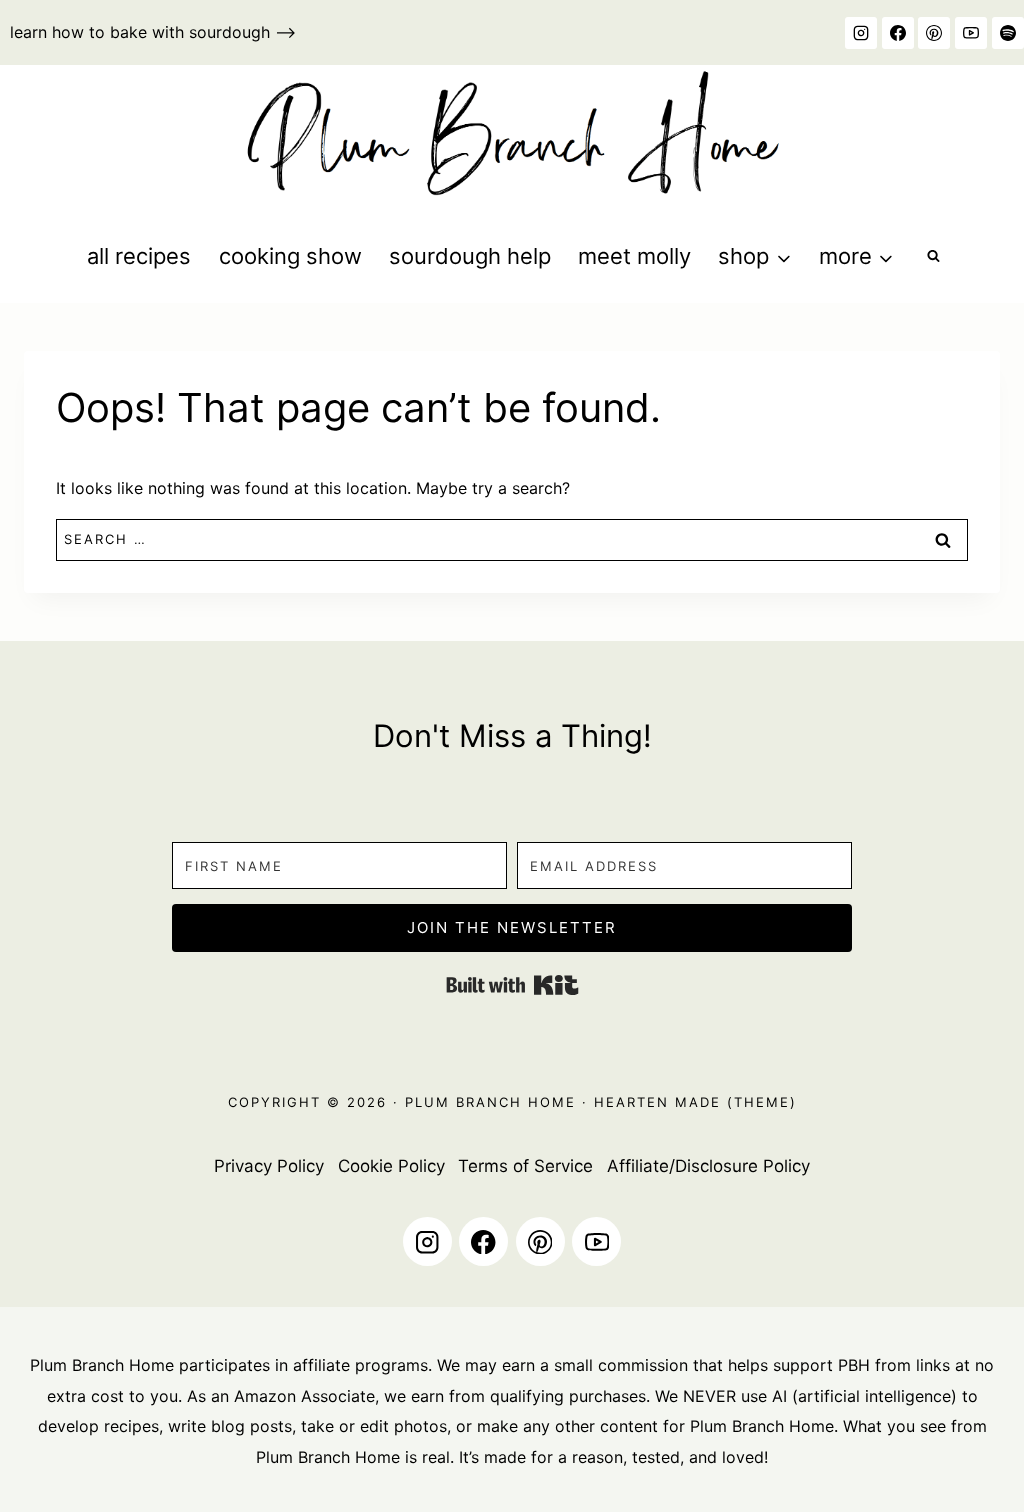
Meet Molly (634, 256)
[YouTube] (971, 33)
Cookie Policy (391, 1166)
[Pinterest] (934, 33)
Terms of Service (525, 1166)
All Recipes (139, 256)
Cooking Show (290, 256)
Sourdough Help (470, 256)
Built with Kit (512, 985)
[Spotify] (1008, 33)
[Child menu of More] (856, 256)
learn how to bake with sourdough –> (153, 32)
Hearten (631, 1102)
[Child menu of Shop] (755, 256)
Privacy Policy (269, 1166)
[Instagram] (861, 33)
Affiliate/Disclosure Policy (708, 1166)
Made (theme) (733, 1102)
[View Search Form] (933, 256)
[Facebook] (898, 33)
